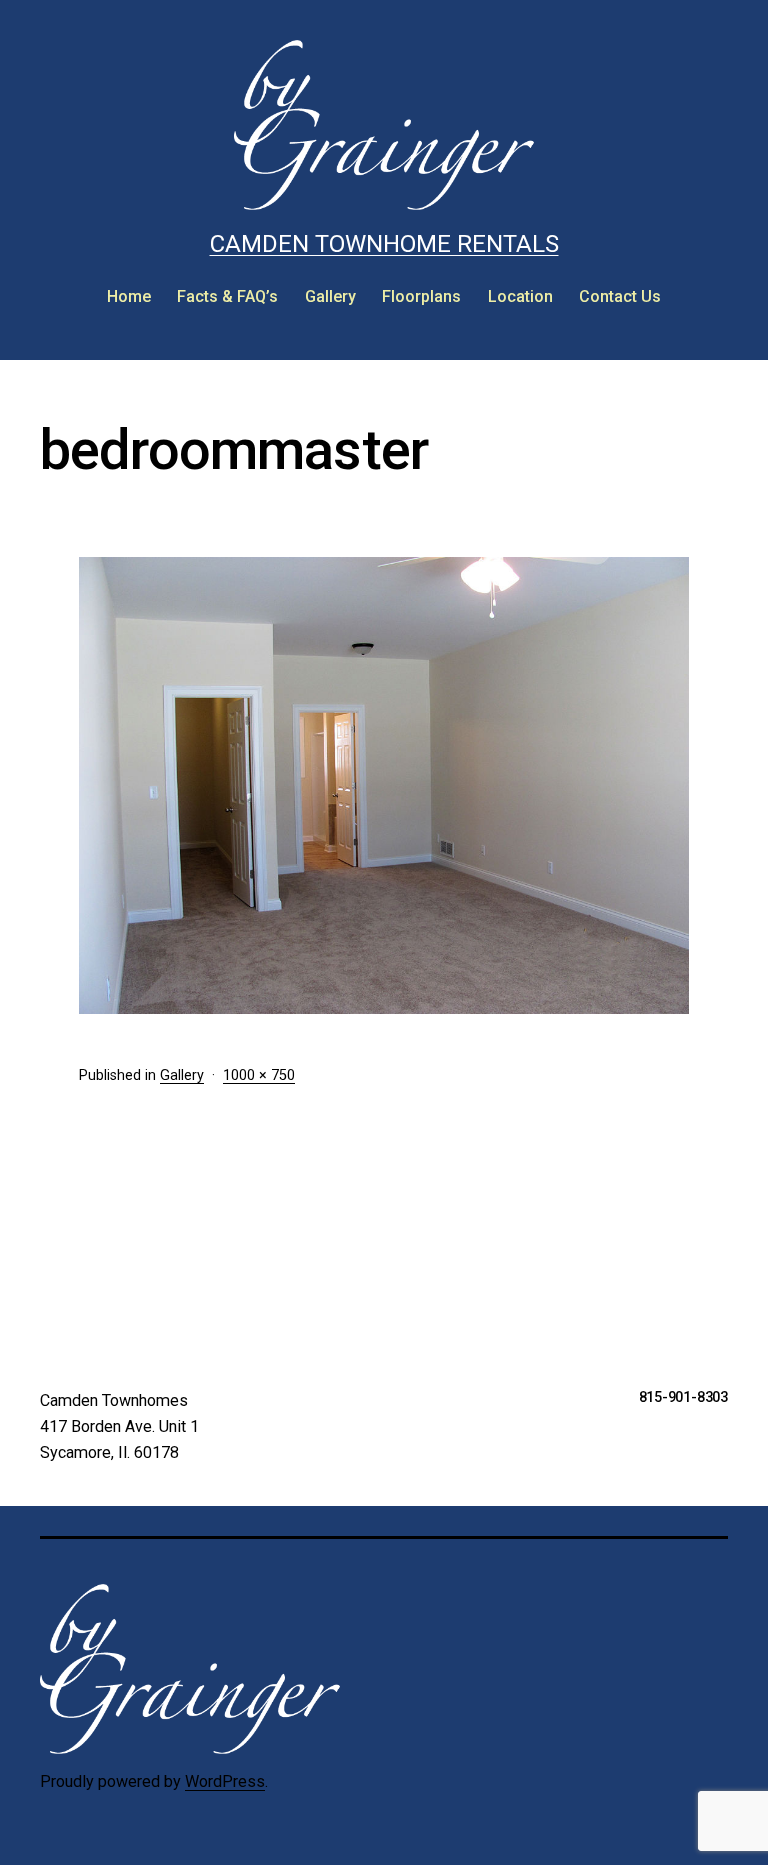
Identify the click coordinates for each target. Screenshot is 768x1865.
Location (520, 296)
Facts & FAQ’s (227, 296)
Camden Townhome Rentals (384, 244)
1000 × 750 (259, 1075)
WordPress (225, 1781)
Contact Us (620, 296)
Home (129, 296)
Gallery (330, 296)
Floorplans (421, 296)
